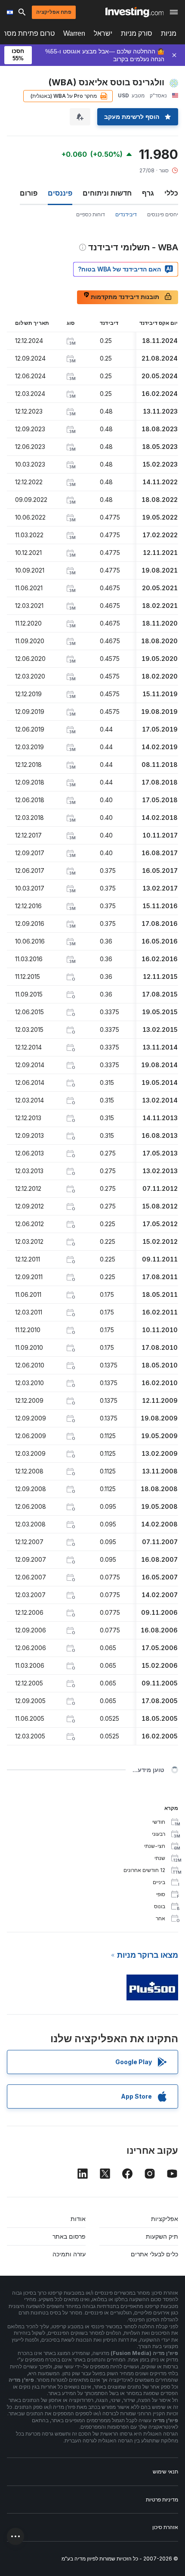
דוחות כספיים (91, 214)
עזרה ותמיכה (69, 2254)
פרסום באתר (69, 2236)
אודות (78, 2219)
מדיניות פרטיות (162, 2500)
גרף (148, 193)
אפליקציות (165, 2219)
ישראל (103, 33)
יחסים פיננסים (163, 214)
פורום (29, 193)
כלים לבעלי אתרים (154, 2254)
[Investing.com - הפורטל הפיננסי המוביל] (134, 12)
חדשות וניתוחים (107, 193)
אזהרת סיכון (165, 2527)
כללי (171, 193)
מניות (169, 33)
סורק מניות (137, 33)
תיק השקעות (162, 2236)
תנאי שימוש (165, 2472)
